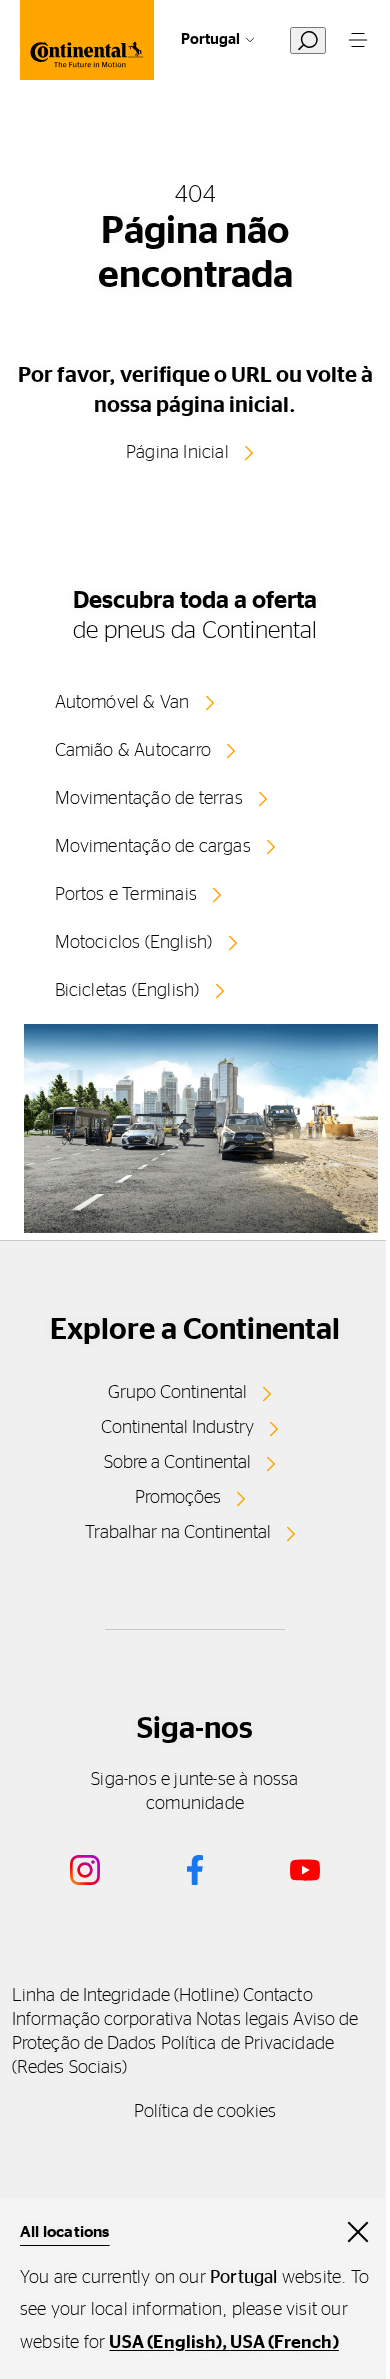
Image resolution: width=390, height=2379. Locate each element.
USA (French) (284, 2343)
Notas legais (242, 2020)
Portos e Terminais (126, 895)
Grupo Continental (177, 1393)
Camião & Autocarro (133, 751)
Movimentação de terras (149, 799)
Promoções (178, 1498)
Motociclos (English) (134, 943)
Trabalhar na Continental (178, 1533)
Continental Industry (177, 1428)
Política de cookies (205, 2112)
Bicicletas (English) (127, 991)
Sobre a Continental (177, 1463)
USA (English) (165, 2343)
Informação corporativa (102, 2020)
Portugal (210, 39)
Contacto (278, 1996)
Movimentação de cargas (153, 847)
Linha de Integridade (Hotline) (125, 1996)
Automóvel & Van (122, 703)
